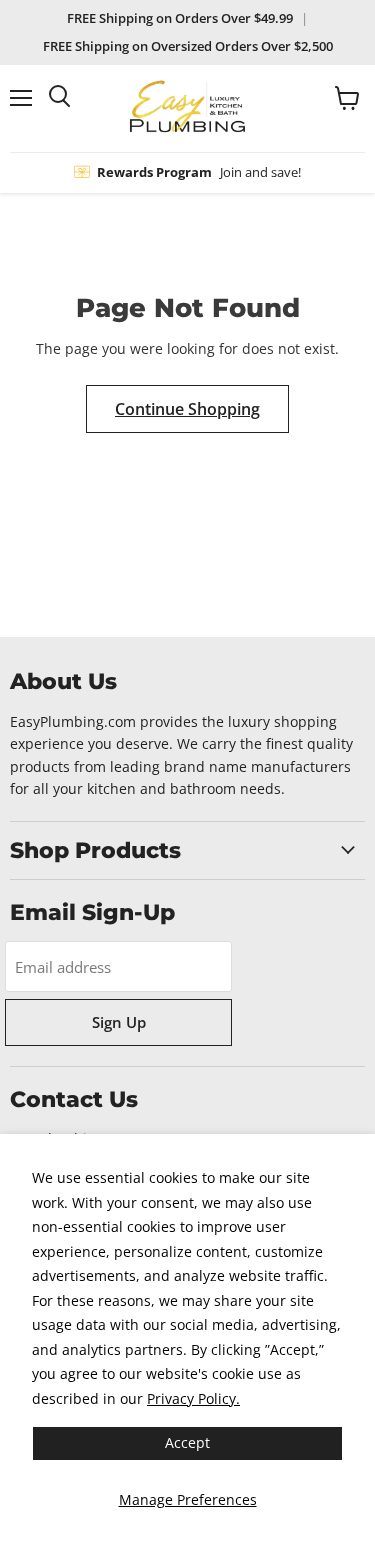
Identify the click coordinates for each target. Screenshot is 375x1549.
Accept (187, 1442)
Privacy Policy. (193, 1398)
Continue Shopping (187, 409)
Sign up (119, 1022)
